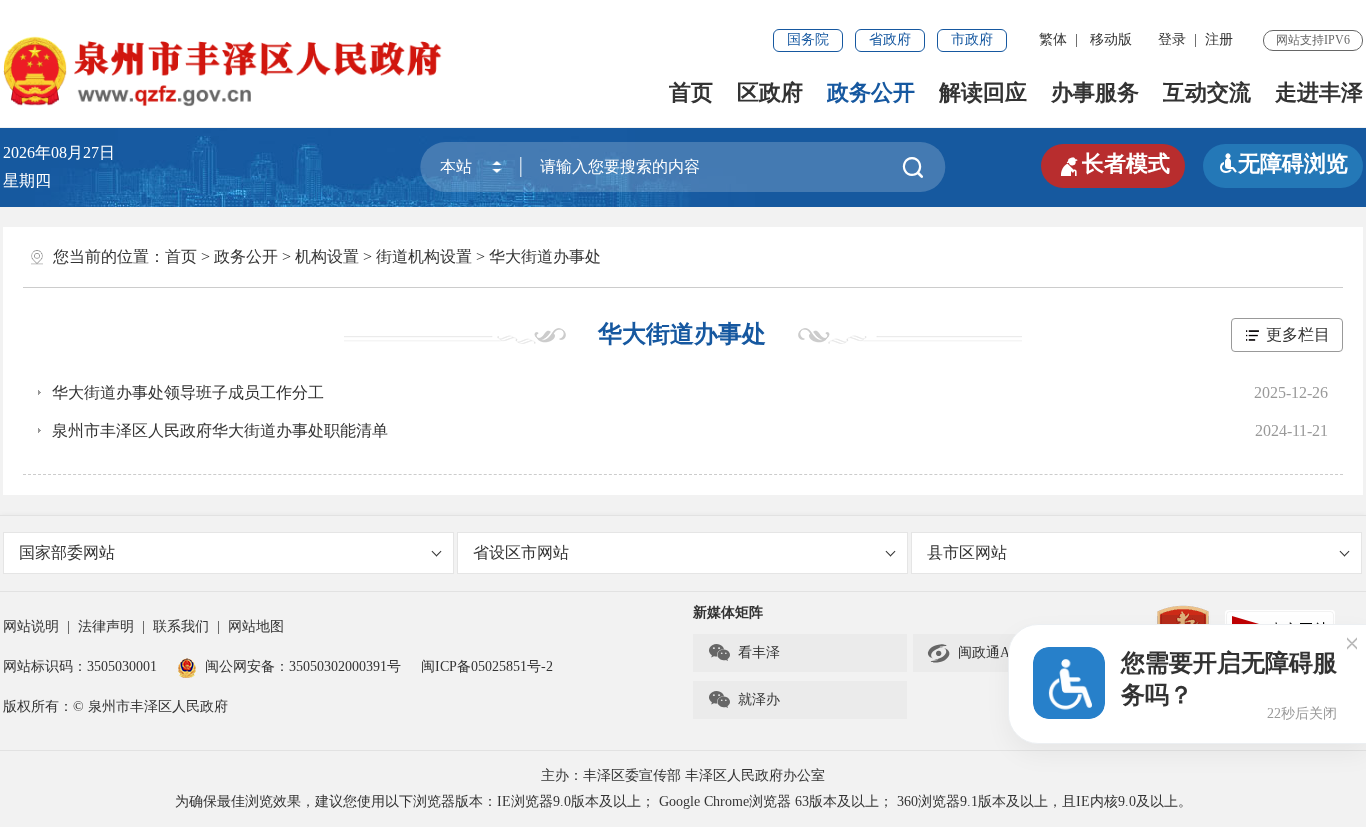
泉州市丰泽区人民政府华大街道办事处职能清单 (220, 430)
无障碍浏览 (1283, 163)
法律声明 (106, 626)
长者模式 (1113, 164)
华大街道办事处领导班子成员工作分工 (188, 392)
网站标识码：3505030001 (80, 666)
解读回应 (983, 92)
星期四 (27, 180)
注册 (1219, 39)
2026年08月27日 (67, 152)
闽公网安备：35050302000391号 (303, 666)
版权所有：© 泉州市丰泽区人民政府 (115, 706)
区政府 (770, 92)
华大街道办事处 (545, 256)
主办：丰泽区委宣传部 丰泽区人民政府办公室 (683, 775)
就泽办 (743, 700)
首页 (691, 92)
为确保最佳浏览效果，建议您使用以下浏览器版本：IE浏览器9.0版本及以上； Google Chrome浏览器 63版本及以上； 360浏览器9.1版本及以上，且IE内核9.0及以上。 (683, 801)
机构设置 (327, 256)
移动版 (1111, 39)
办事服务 (1095, 92)
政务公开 (871, 92)
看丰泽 (743, 653)
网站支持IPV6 (1313, 40)
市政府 (972, 39)
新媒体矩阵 (728, 612)
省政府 (890, 39)
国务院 (808, 39)
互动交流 (1207, 92)
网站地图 (256, 626)
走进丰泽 (1319, 92)
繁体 (1053, 39)
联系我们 (181, 626)
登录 (1172, 39)
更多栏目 (1298, 334)
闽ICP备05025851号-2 (487, 666)
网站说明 (31, 626)
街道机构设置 (424, 256)
